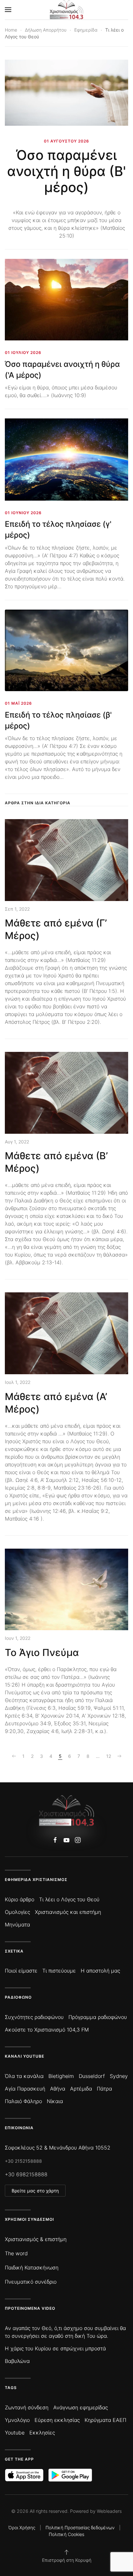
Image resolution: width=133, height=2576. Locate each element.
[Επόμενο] (119, 1756)
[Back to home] (67, 10)
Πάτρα (104, 2089)
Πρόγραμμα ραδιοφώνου (98, 2017)
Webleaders (109, 2511)
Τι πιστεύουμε (59, 1971)
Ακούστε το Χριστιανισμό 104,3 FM (47, 2030)
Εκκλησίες (42, 2433)
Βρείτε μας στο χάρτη (35, 2191)
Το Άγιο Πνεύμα (42, 1652)
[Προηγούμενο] (14, 1756)
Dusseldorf (92, 2076)
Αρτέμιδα (81, 2089)
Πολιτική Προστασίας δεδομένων (80, 2527)
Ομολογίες (17, 1912)
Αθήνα (58, 2089)
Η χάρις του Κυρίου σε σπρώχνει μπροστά (55, 2348)
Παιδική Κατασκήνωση (32, 2267)
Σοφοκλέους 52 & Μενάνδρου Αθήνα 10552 (58, 2148)
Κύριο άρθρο (20, 1899)
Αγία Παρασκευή (25, 2089)
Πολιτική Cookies (66, 2534)
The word (16, 2253)
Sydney (119, 2076)
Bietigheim (61, 2076)
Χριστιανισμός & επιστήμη (36, 2239)
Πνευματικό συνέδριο (31, 2282)
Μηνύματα (17, 1925)
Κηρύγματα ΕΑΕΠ (105, 2420)
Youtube (15, 2433)
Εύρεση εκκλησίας (57, 2420)
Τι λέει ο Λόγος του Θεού (69, 1899)
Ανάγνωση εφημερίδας (81, 2407)
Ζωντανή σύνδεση (27, 2407)
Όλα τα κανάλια (24, 2076)
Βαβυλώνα (17, 2361)
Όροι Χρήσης (22, 2527)
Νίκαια (55, 2101)
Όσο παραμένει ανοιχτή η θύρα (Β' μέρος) (66, 171)
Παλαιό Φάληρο (23, 2101)
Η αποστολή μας (100, 1971)
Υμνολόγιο (17, 2420)
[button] (8, 10)
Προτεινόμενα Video (30, 2308)
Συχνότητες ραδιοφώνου (34, 2017)
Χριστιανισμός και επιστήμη (68, 1912)
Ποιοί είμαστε (21, 1971)
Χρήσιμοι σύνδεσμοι (29, 2219)
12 (109, 1756)
